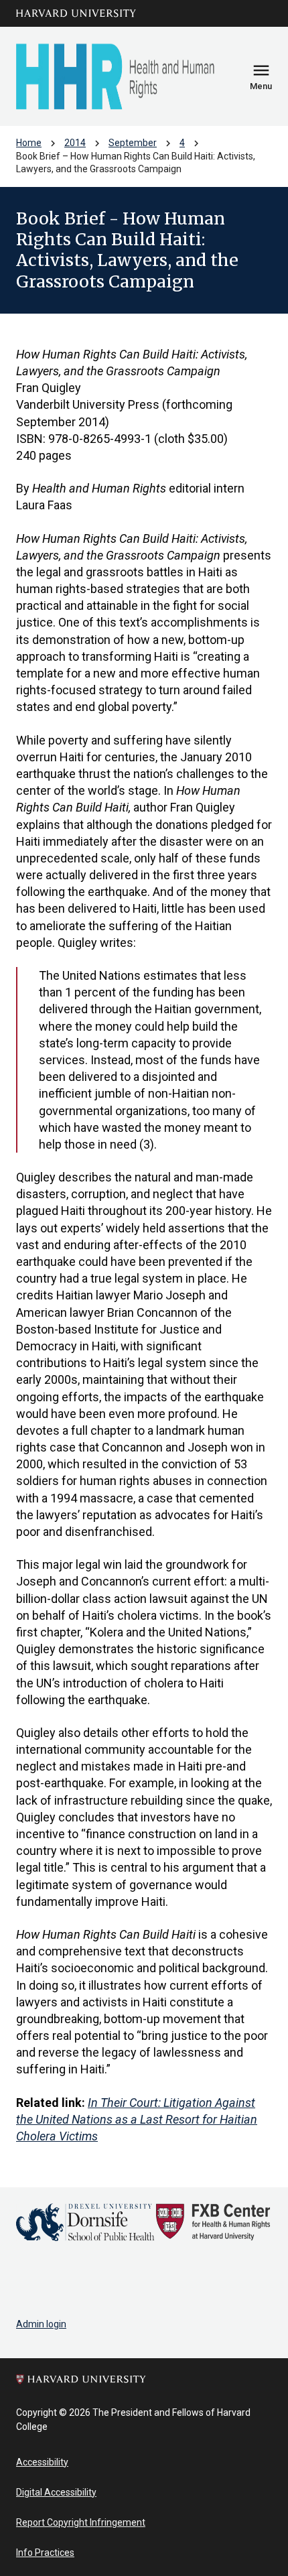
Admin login (41, 2324)
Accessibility (42, 2462)
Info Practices (45, 2553)
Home (29, 143)
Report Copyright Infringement (81, 2522)
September (133, 143)
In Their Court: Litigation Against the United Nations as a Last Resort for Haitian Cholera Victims (137, 2119)
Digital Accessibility (56, 2492)
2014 (75, 143)
